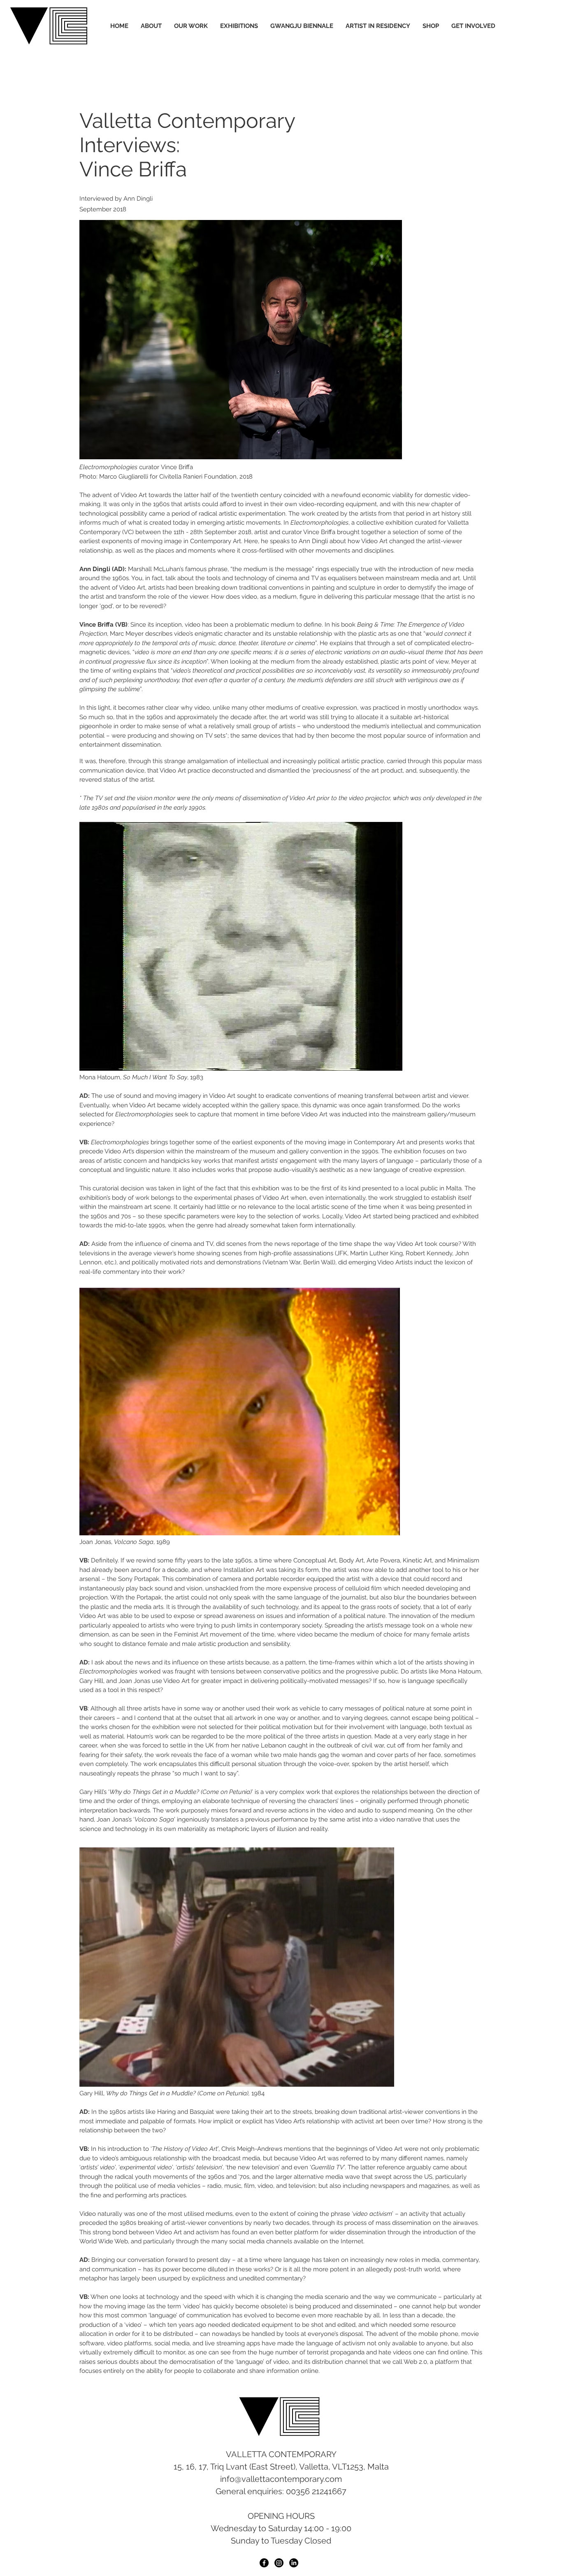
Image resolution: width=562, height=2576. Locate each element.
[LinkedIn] (294, 2563)
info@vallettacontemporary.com (281, 2479)
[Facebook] (264, 2563)
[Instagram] (279, 2563)
